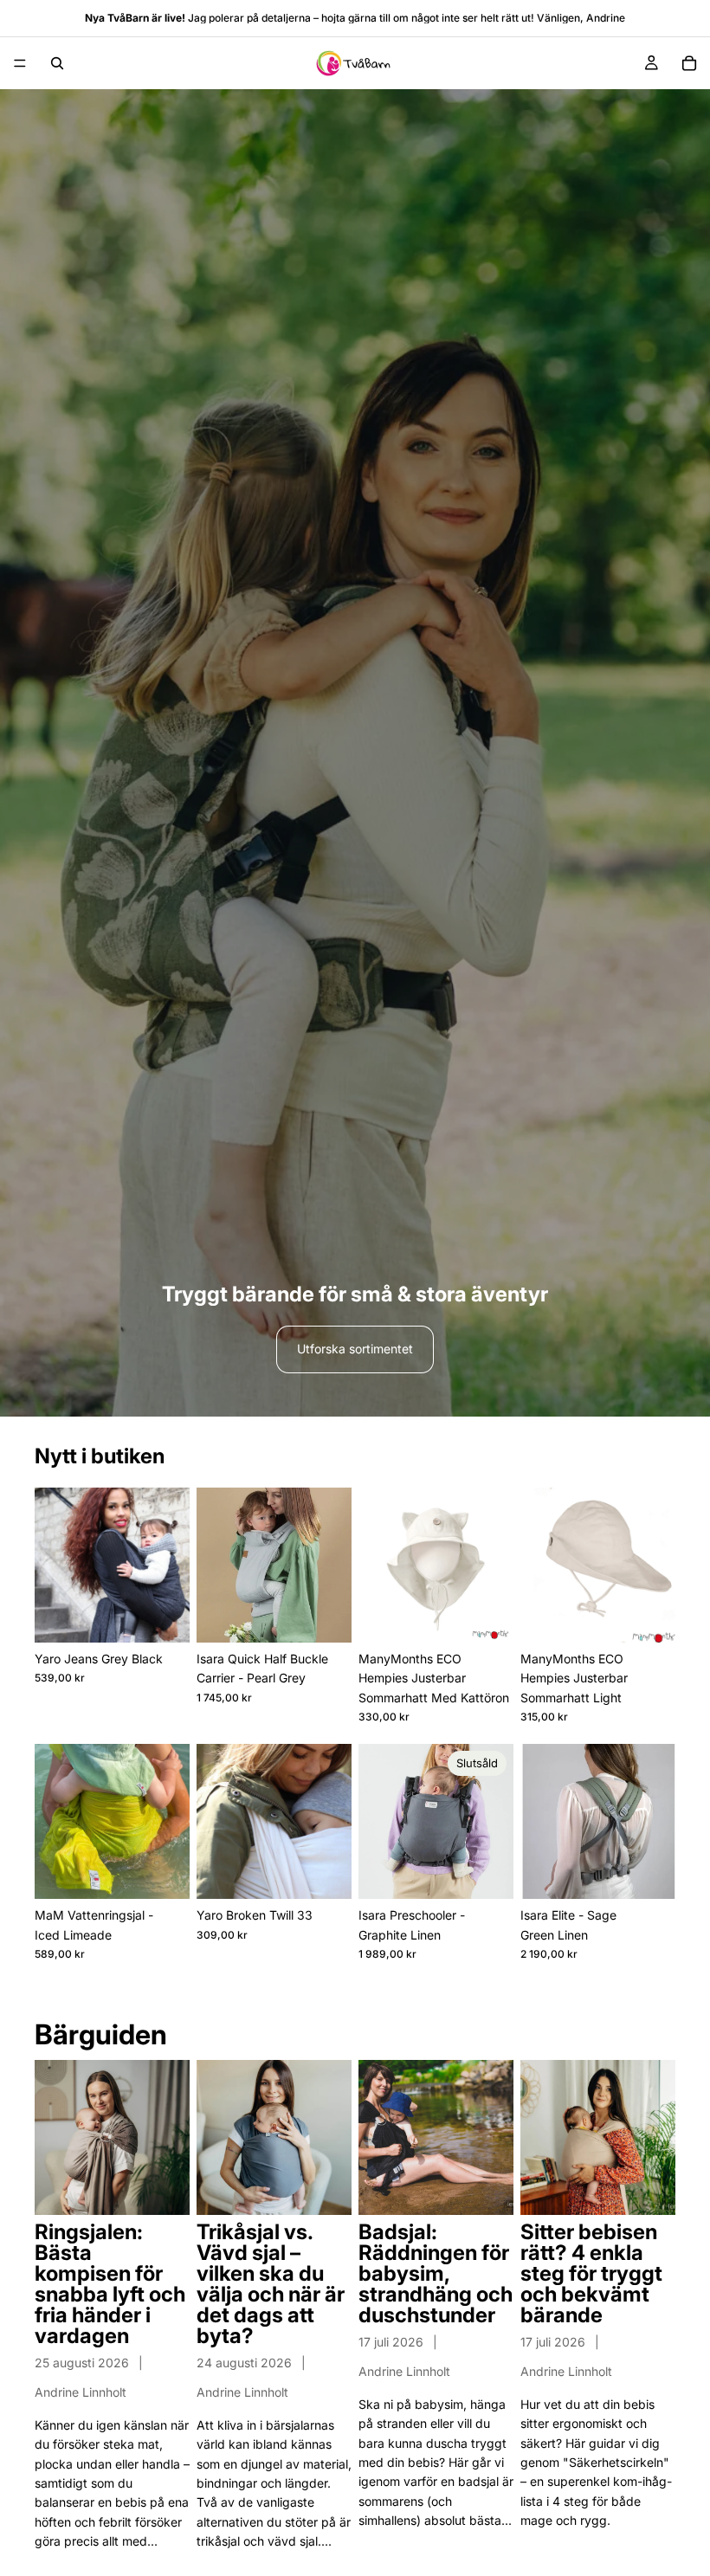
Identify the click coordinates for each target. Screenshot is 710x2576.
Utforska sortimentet (355, 1349)
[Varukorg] (689, 63)
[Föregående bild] (54, 1565)
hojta (333, 18)
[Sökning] (57, 63)
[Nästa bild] (171, 1565)
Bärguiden (101, 2034)
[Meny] (20, 63)
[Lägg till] (325, 1616)
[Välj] (163, 1616)
